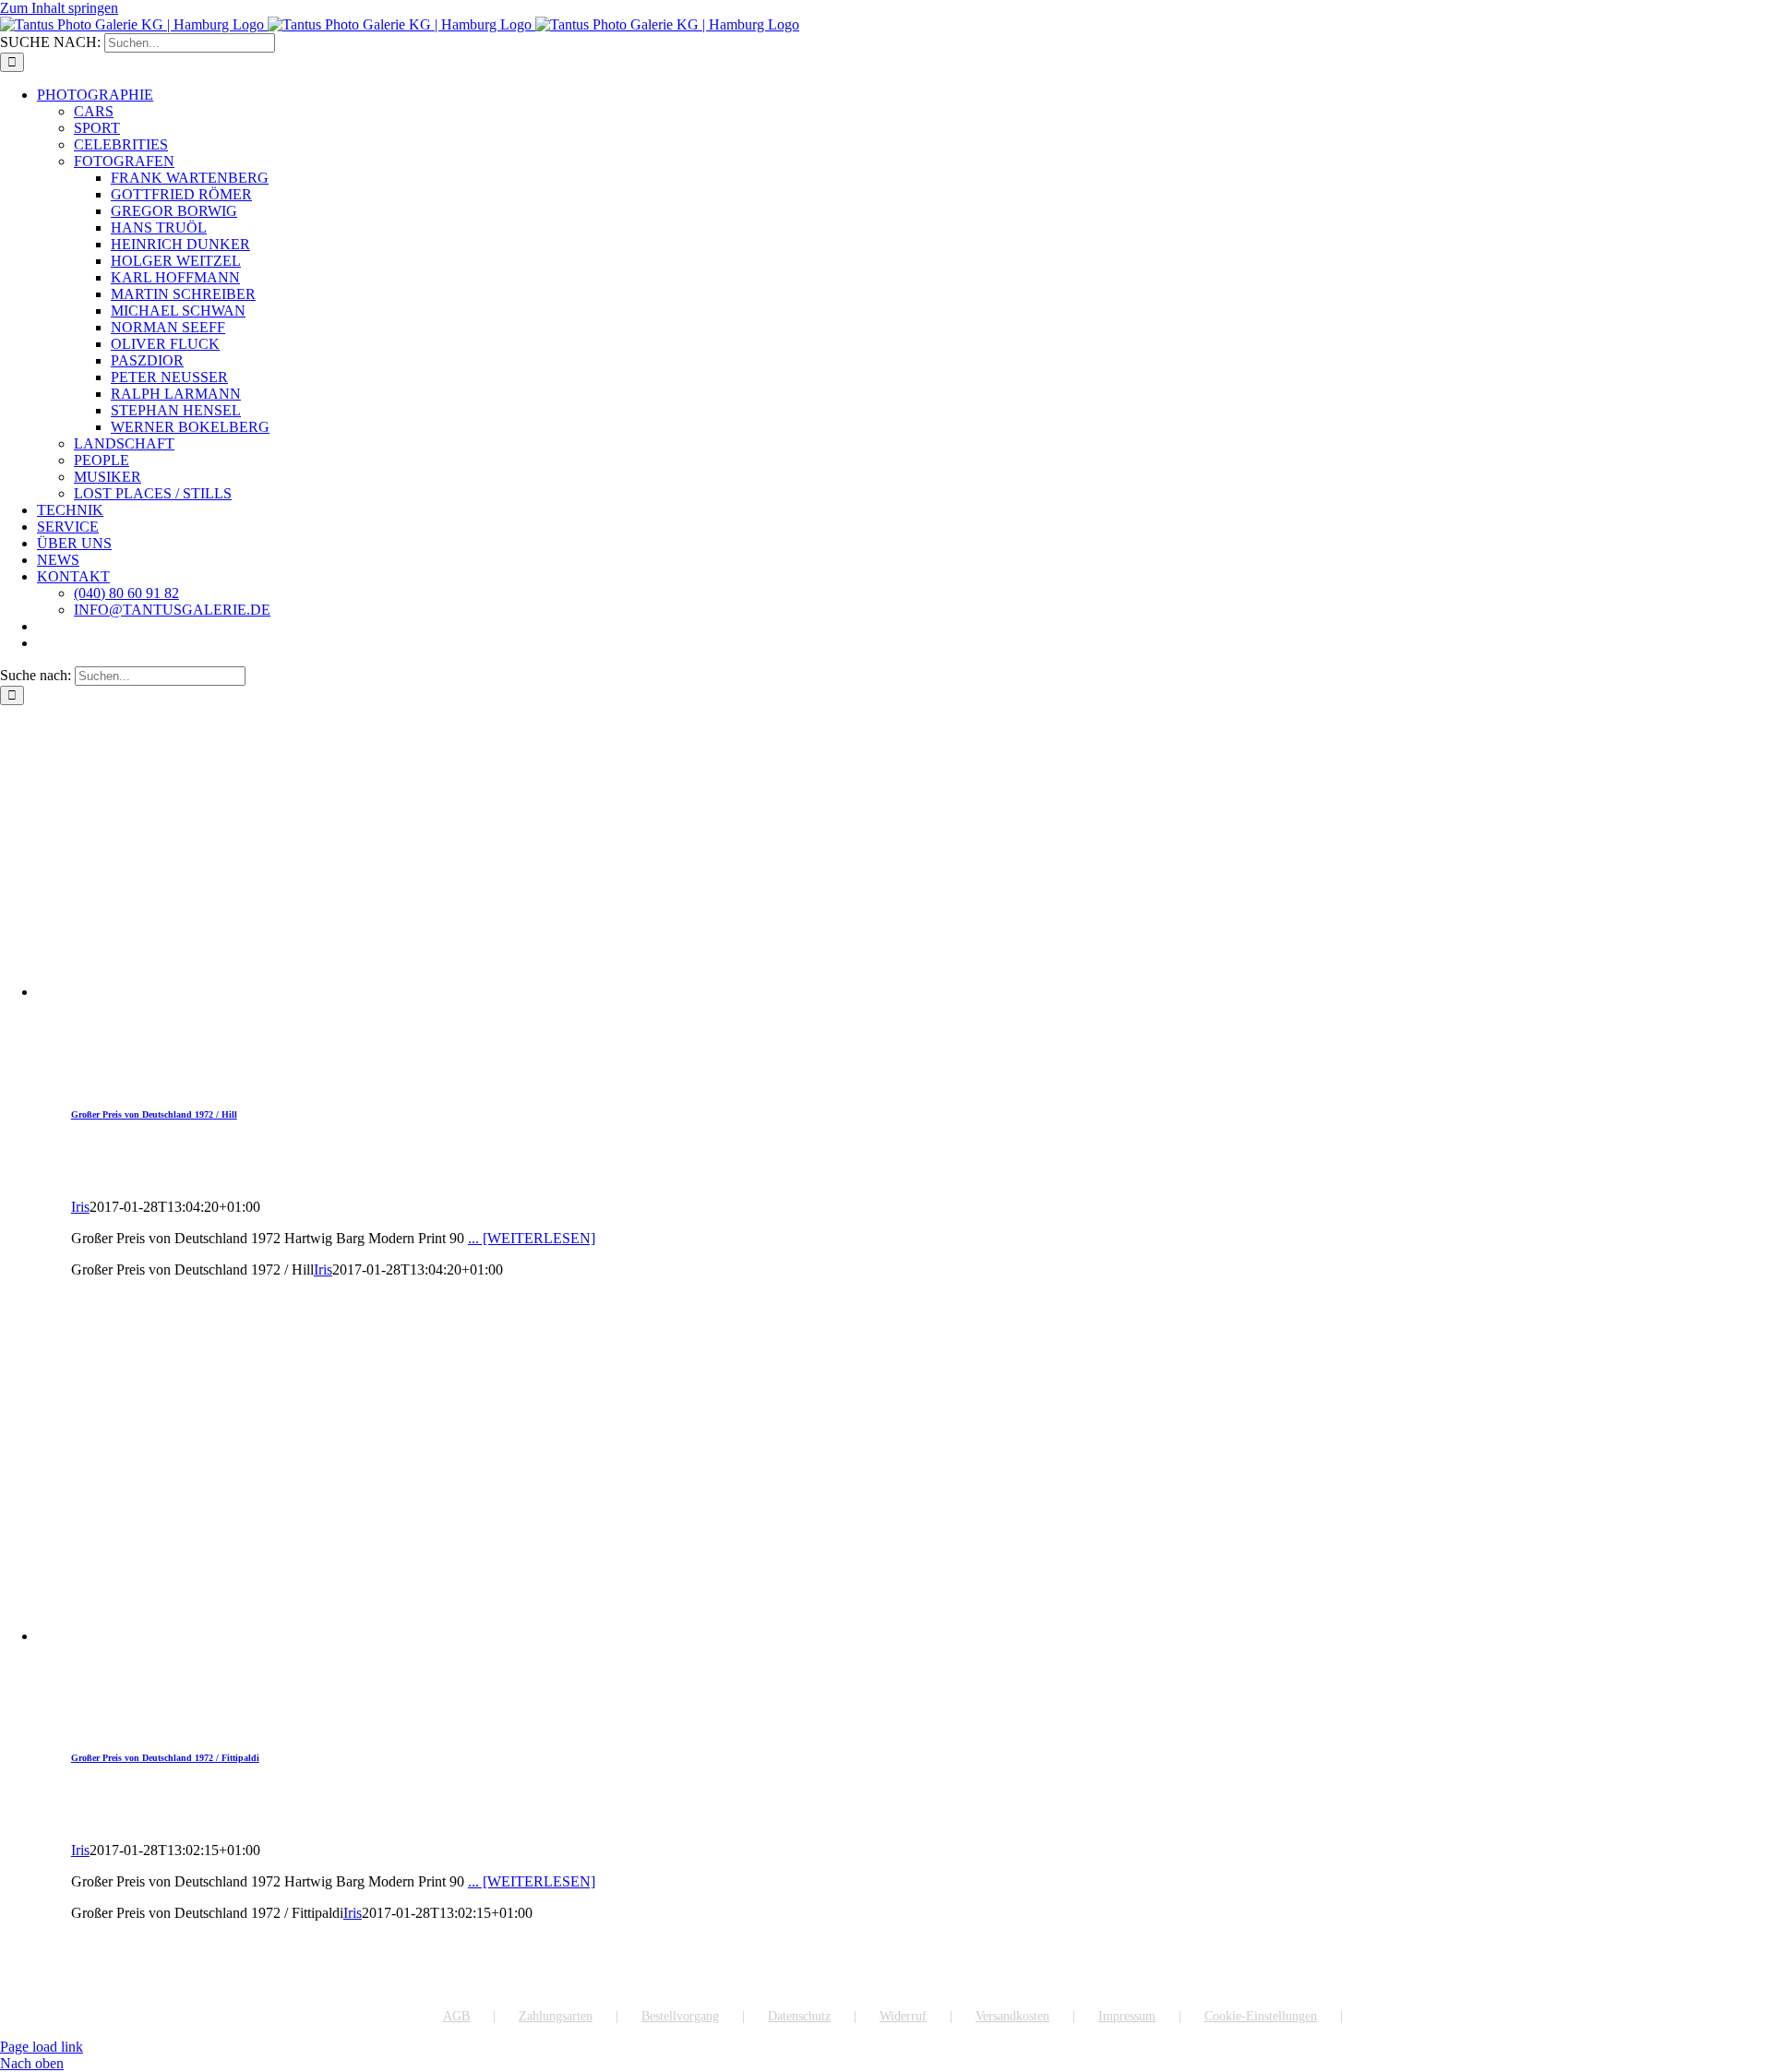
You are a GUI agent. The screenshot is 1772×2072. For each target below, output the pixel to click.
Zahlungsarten (556, 2016)
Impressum (1127, 2016)
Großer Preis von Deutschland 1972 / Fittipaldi (165, 1758)
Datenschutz (799, 2016)
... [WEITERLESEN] (532, 1238)
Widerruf (903, 2016)
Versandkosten (1012, 2016)
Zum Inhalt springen (59, 8)
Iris (80, 1207)
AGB (456, 2016)
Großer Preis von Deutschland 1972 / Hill (154, 1114)
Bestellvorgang (680, 2016)
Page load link (42, 2047)
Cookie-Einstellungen (1261, 2016)
